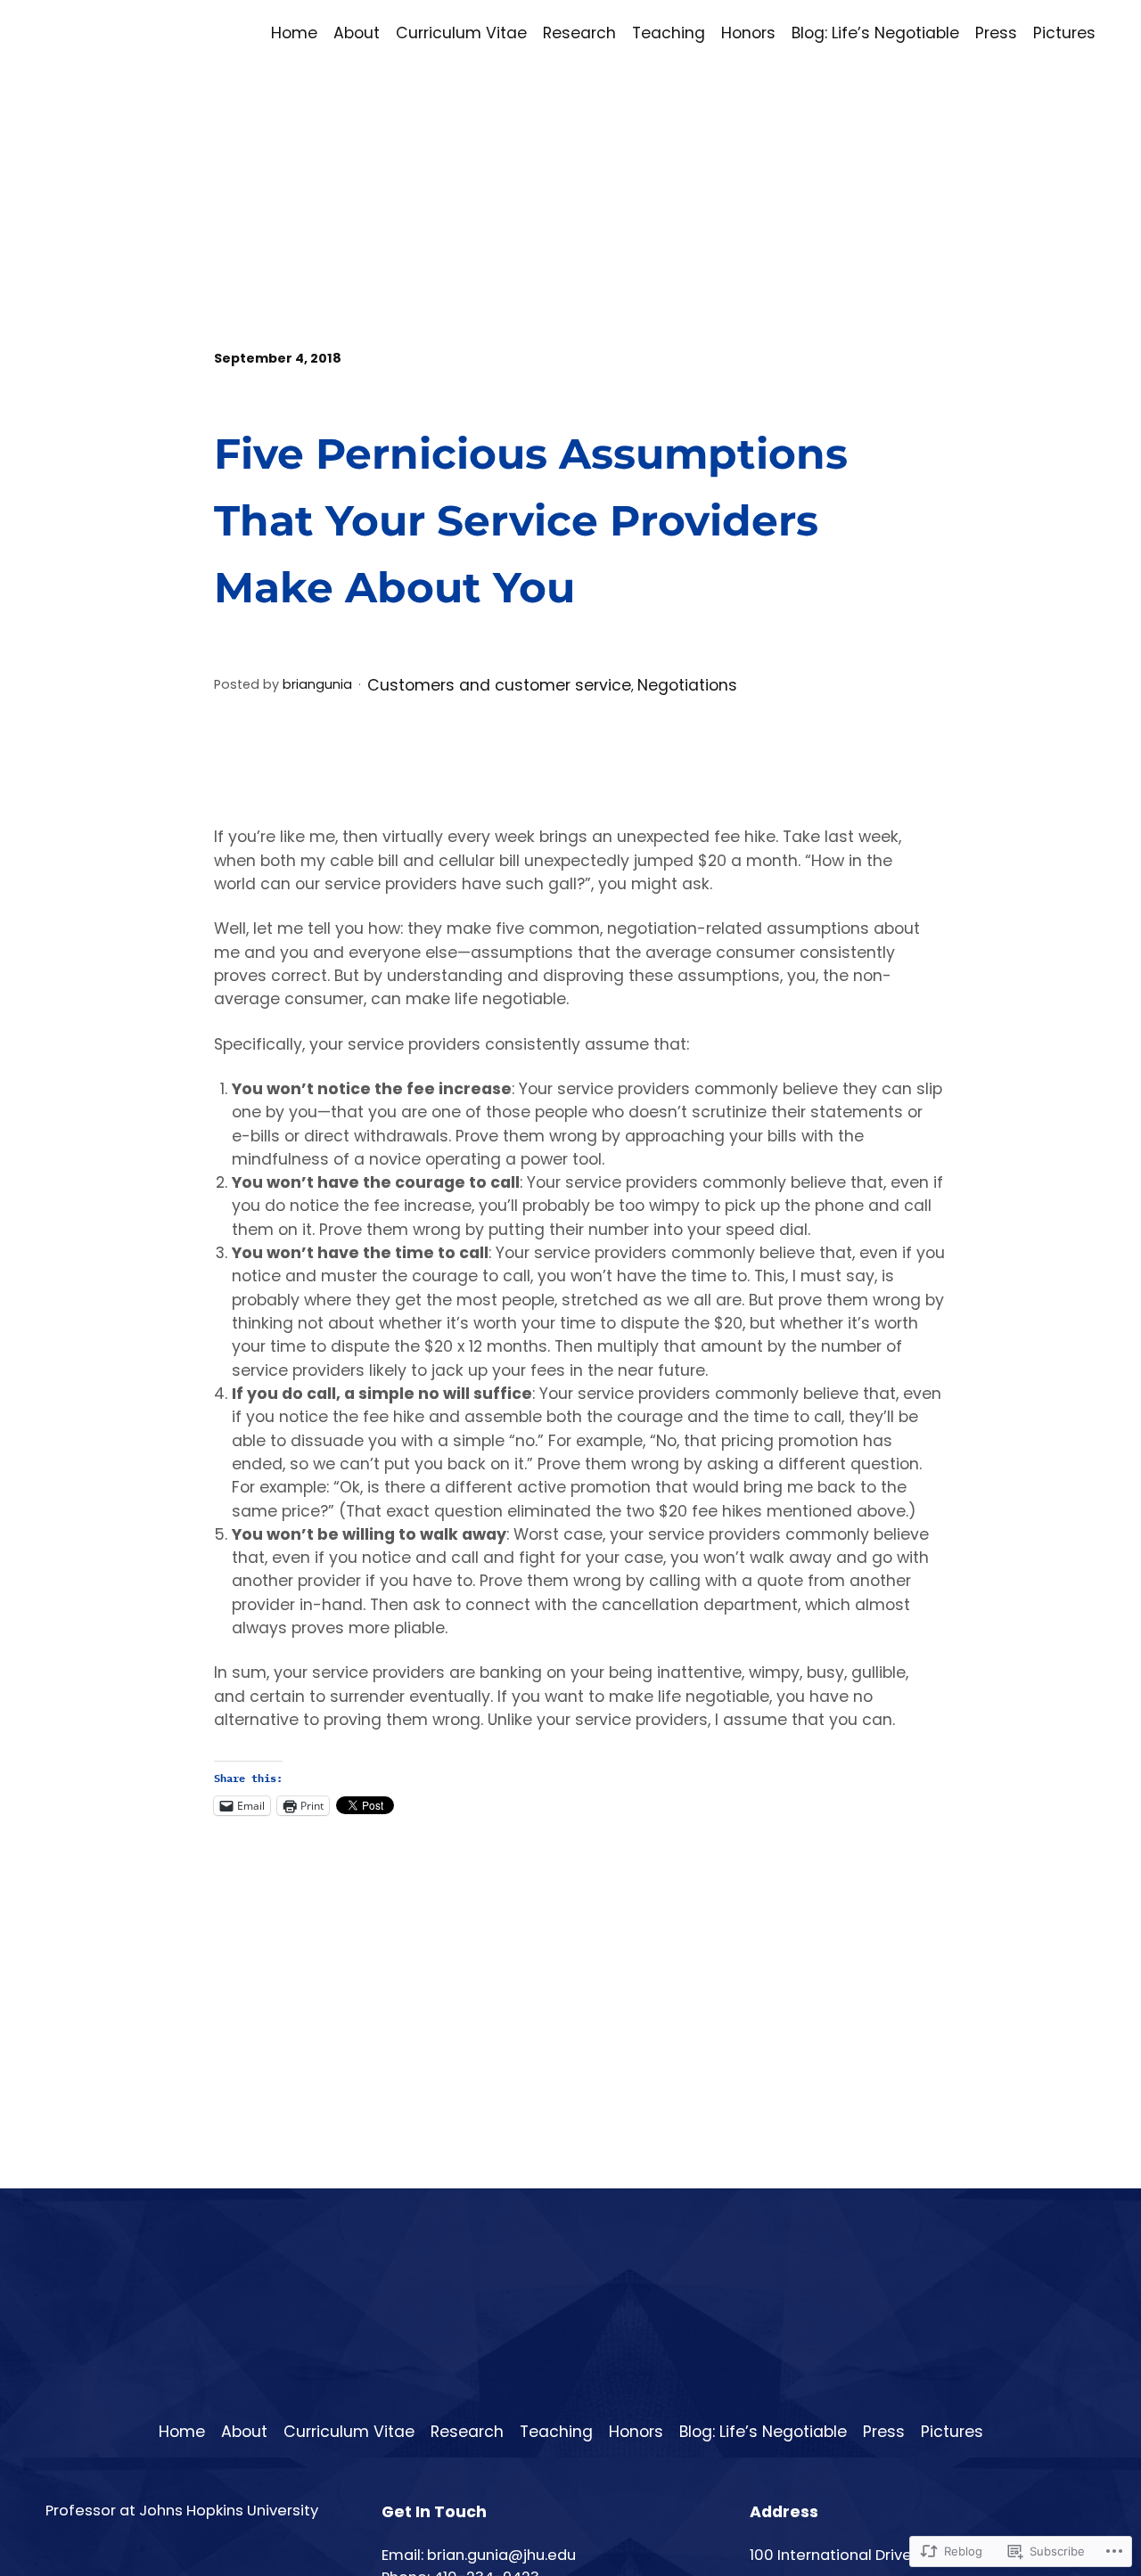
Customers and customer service (499, 685)
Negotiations (687, 685)
